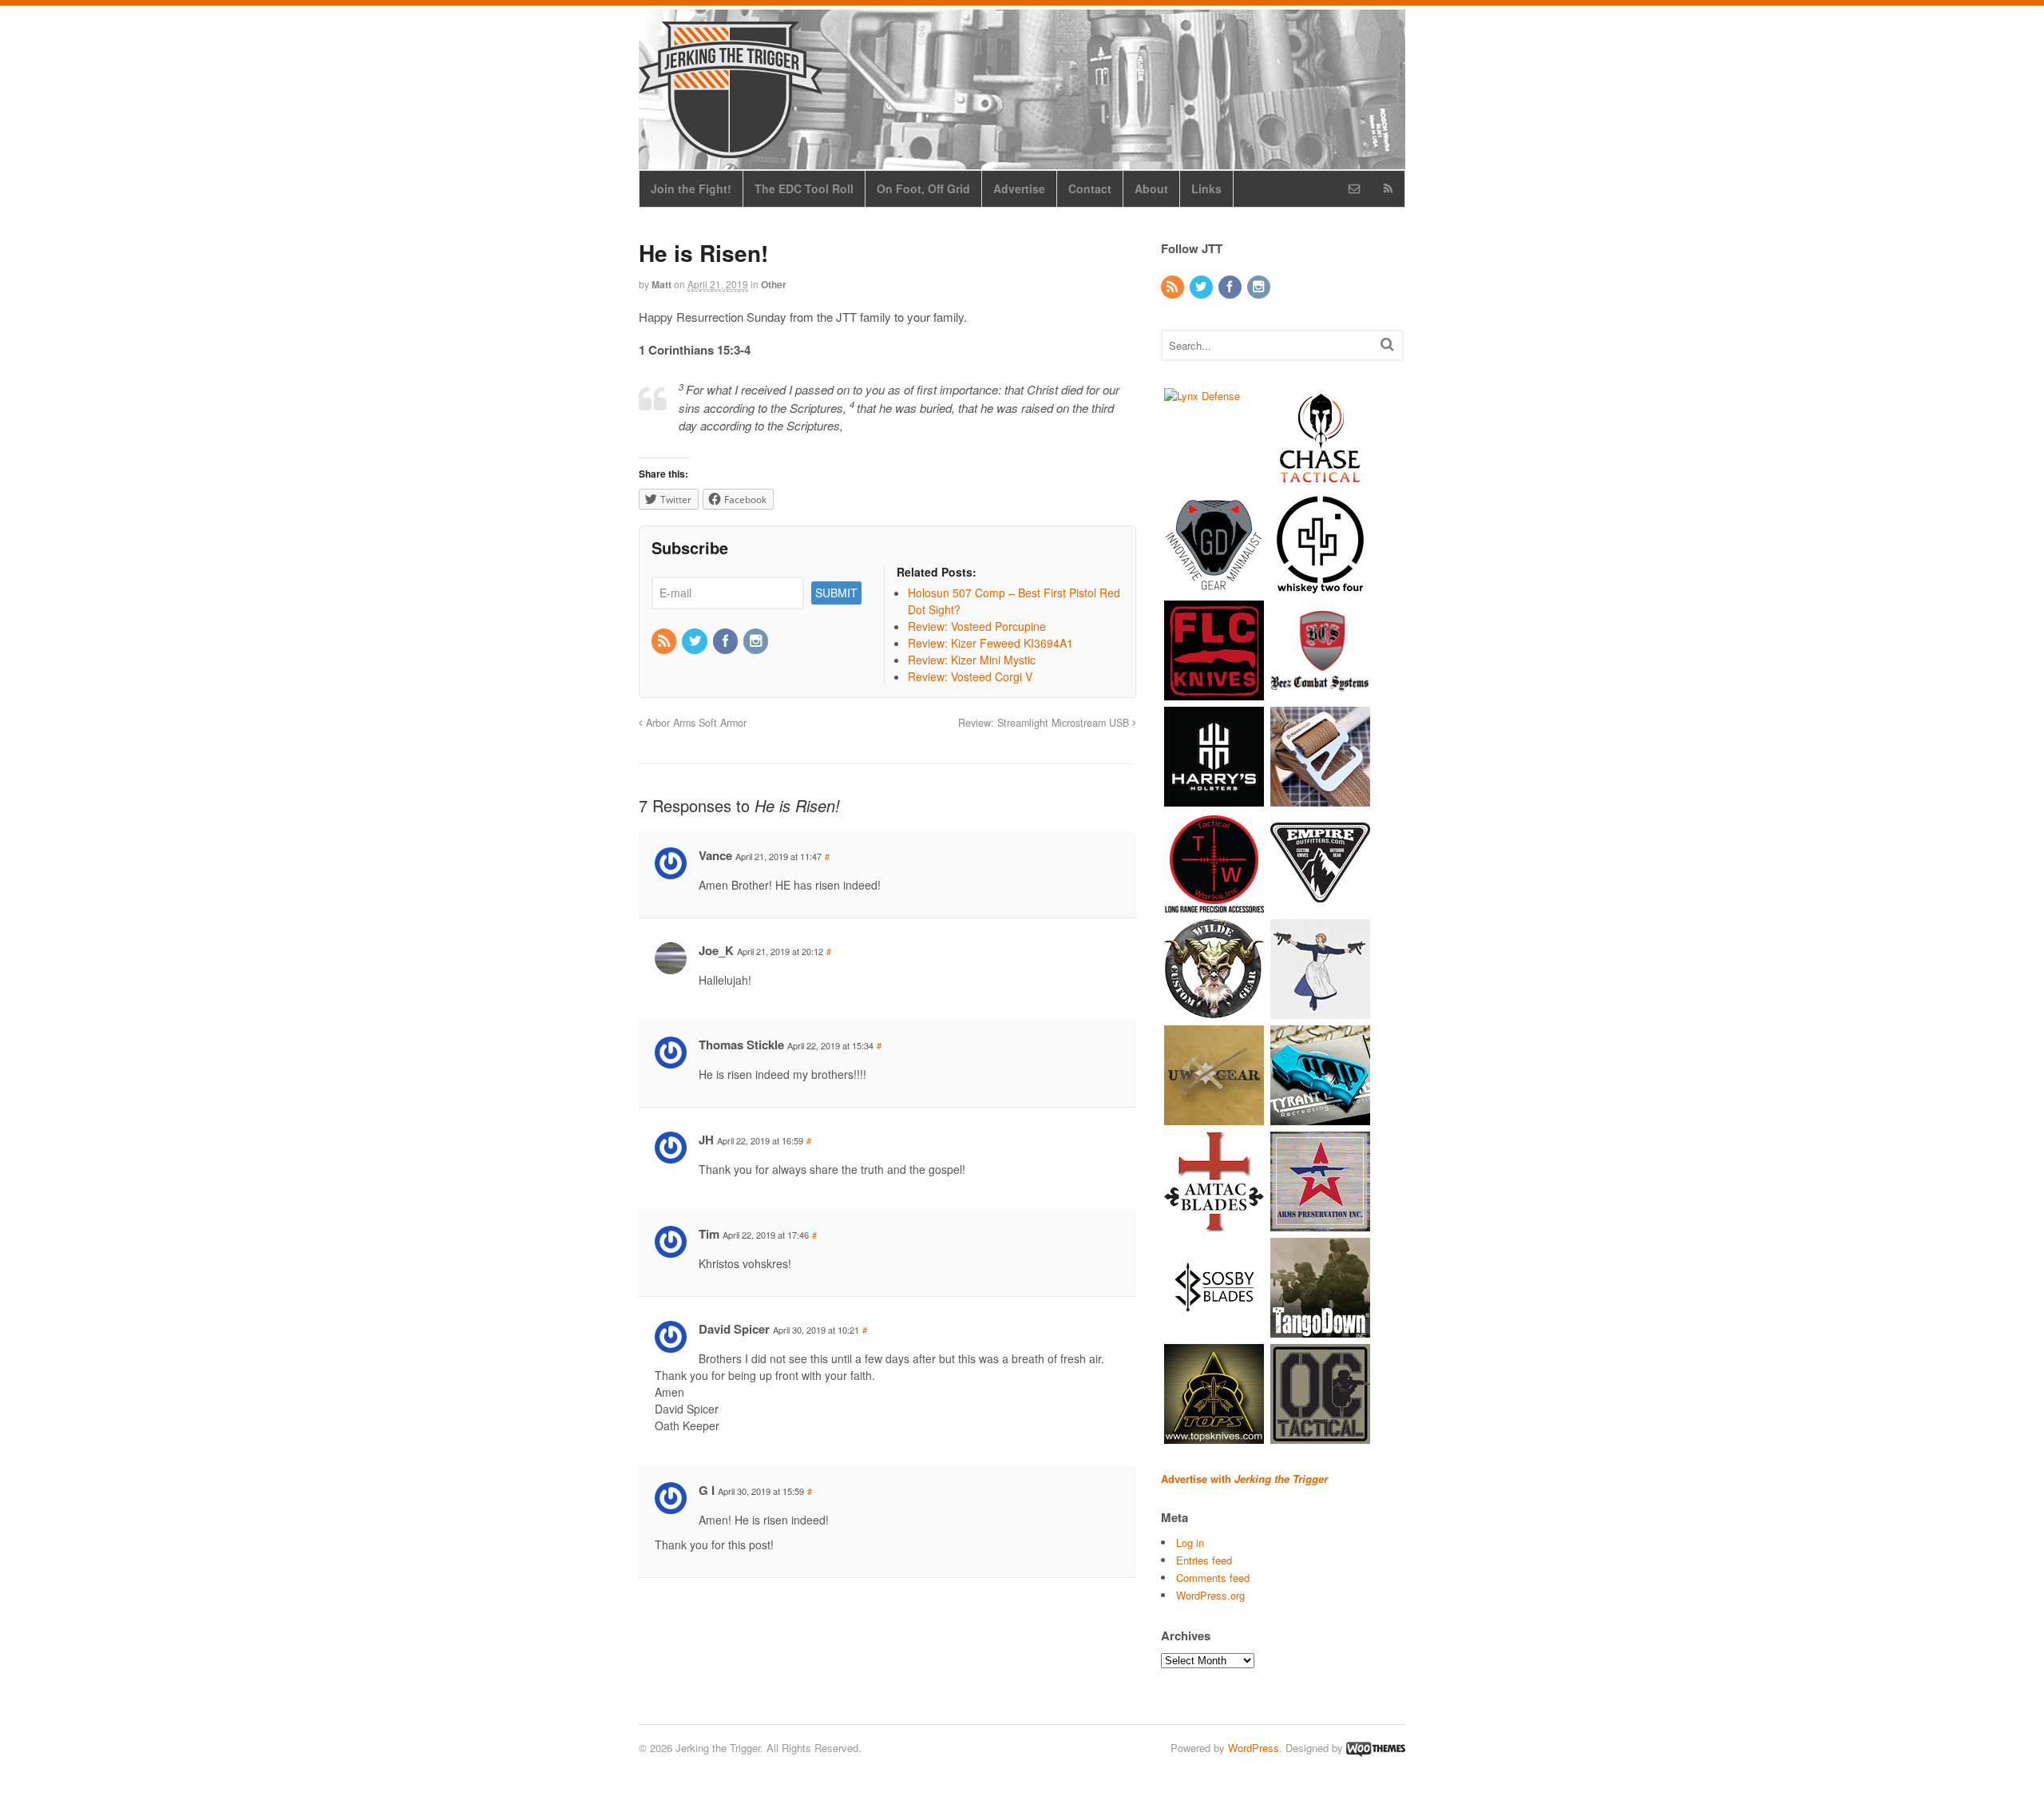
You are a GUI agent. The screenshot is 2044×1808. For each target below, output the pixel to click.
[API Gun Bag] (1320, 1223)
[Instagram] (757, 641)
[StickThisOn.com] (1320, 1011)
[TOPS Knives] (1214, 1435)
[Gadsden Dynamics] (1214, 586)
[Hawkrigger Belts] (1320, 798)
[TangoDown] (1320, 1329)
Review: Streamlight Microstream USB (1045, 723)
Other (774, 284)
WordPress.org (1210, 1595)
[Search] (1387, 344)
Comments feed (1213, 1578)
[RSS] (665, 641)
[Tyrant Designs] (1320, 1117)
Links (1206, 188)
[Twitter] (695, 641)
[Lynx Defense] (1202, 396)
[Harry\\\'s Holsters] (1214, 798)
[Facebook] (727, 641)
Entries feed (1204, 1560)
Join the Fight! (691, 188)
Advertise (1019, 188)
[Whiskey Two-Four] (1320, 586)
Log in (1190, 1542)
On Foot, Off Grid (923, 188)
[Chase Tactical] (1320, 480)
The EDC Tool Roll (804, 188)
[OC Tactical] (1320, 1435)
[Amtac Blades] (1214, 1223)
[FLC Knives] (1214, 692)
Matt (662, 284)
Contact (1090, 188)
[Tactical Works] (1214, 904)
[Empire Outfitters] (1320, 904)
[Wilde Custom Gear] (1214, 1011)
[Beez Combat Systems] (1320, 692)
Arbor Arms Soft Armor (695, 723)
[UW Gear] (1214, 1117)
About (1151, 188)
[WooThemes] (1376, 1748)
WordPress (1254, 1748)
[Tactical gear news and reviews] (731, 149)
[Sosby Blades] (1214, 1329)
